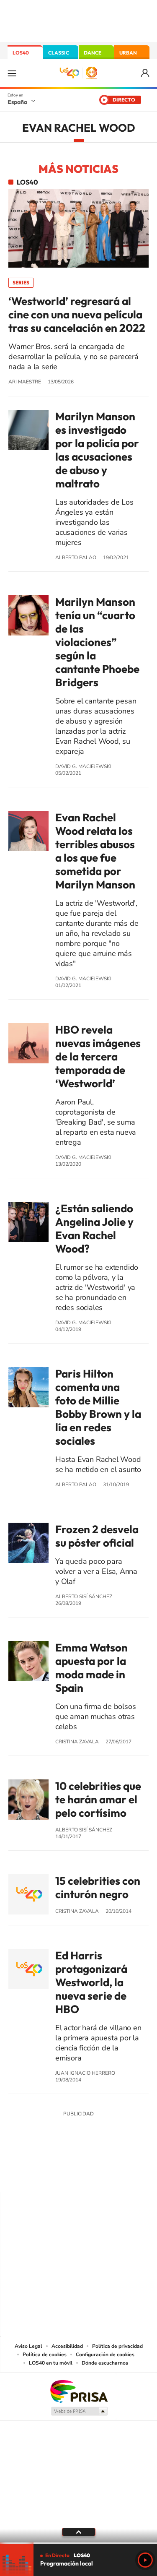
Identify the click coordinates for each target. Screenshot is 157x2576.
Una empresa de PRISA (79, 2391)
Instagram (28, 2176)
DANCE (93, 53)
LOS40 (21, 53)
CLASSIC (59, 53)
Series (21, 283)
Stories (129, 2176)
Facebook (95, 2176)
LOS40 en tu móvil (51, 2363)
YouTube (62, 2176)
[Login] (145, 73)
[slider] (78, 2543)
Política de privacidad (117, 2346)
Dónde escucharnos (105, 2363)
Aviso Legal (28, 2346)
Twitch (112, 2176)
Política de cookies (45, 2355)
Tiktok (45, 2176)
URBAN (128, 53)
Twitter (79, 2176)
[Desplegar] (78, 2532)
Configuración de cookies (105, 2355)
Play (145, 2560)
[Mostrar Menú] (12, 73)
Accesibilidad (67, 2346)
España (17, 102)
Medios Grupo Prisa (79, 2411)
